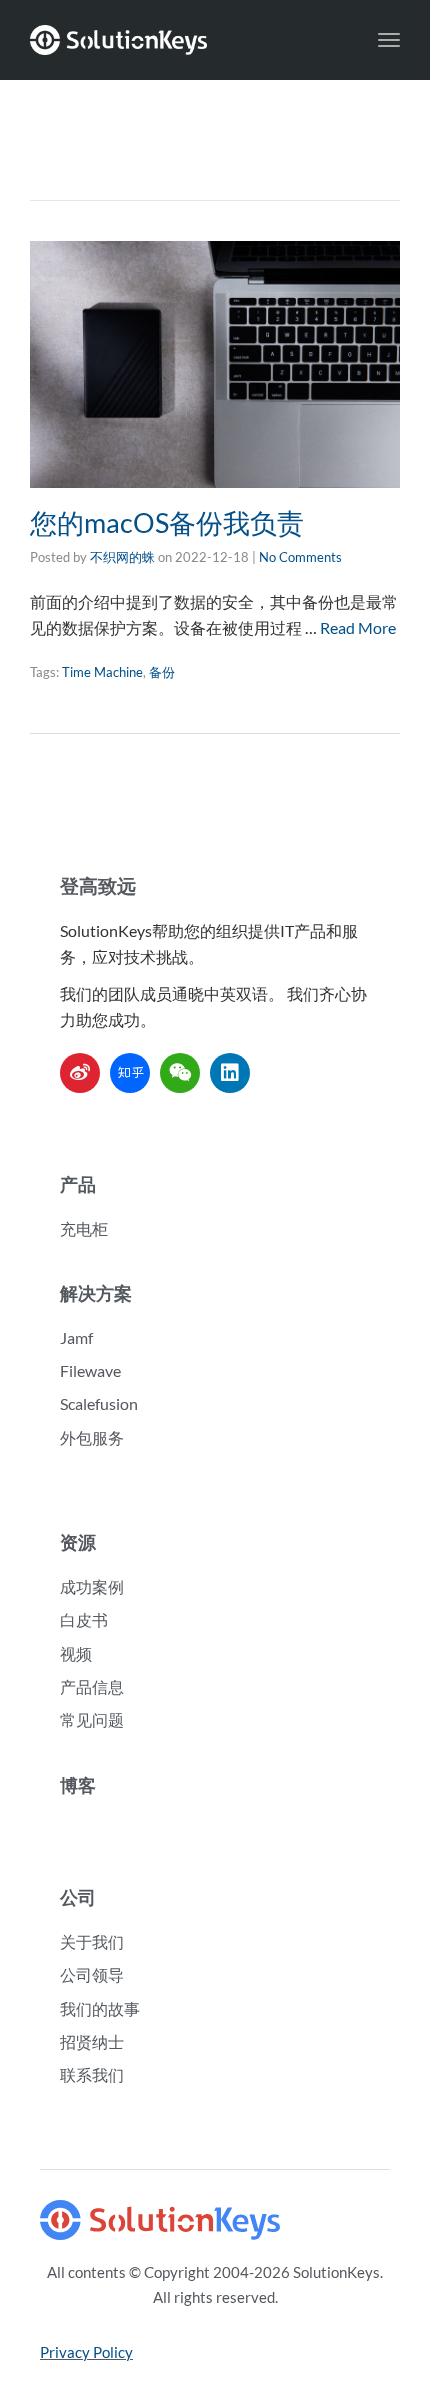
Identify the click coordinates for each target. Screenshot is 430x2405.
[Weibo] (80, 1073)
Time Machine (102, 672)
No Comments (300, 557)
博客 (78, 1785)
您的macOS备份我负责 (167, 522)
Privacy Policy (86, 2352)
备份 (162, 672)
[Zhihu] (130, 1073)
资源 (78, 1542)
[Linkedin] (230, 1073)
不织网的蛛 (122, 557)
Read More (358, 627)
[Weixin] (180, 1073)
